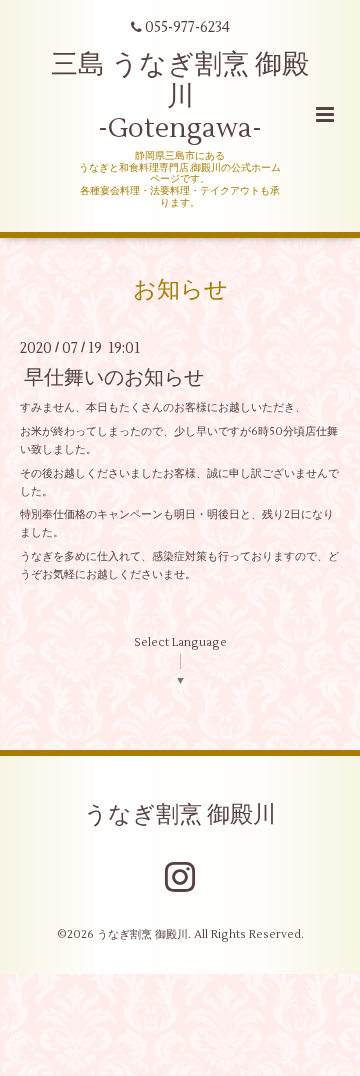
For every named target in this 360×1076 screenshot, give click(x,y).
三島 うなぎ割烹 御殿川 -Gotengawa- (180, 97)
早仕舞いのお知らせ (114, 377)
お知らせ (180, 289)
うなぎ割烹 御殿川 (180, 814)
